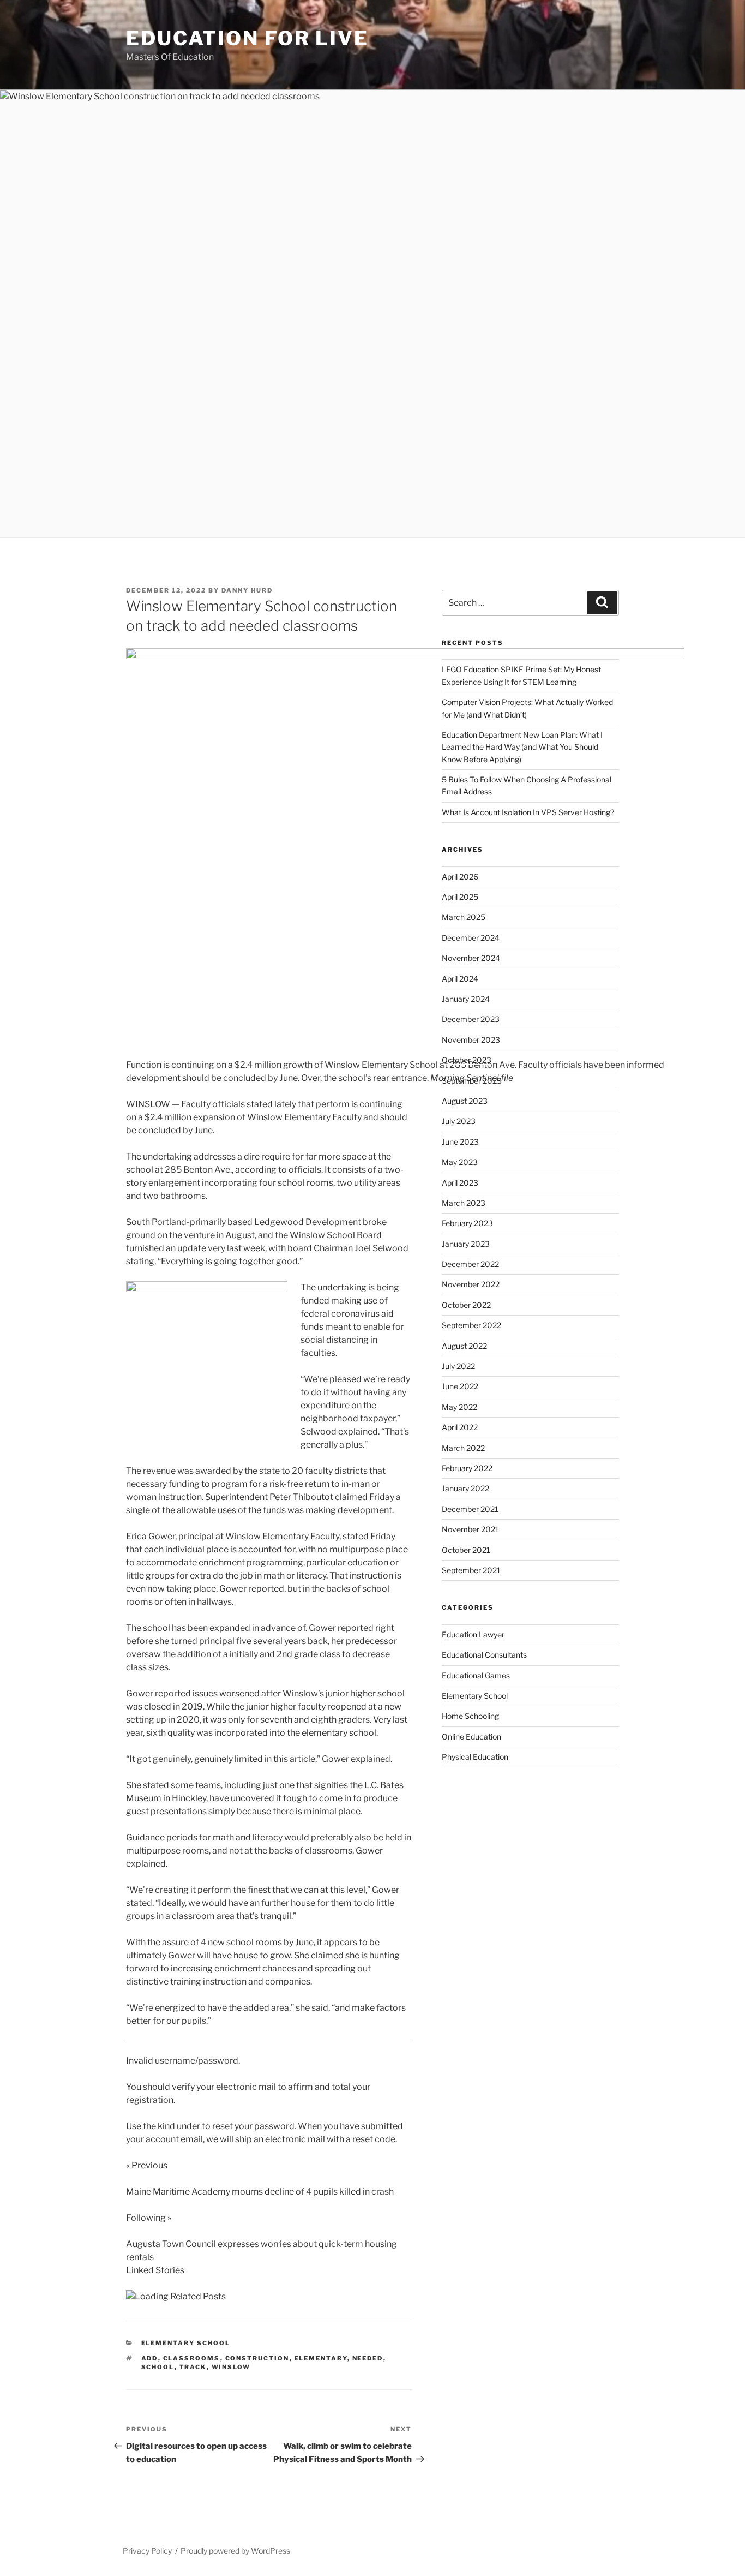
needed (368, 2358)
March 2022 (463, 1448)
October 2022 (466, 1305)
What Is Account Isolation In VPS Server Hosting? (528, 812)
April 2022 (460, 1427)
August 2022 (464, 1346)
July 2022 (458, 1366)
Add (150, 2358)
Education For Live (247, 38)
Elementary (321, 2358)
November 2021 (470, 1529)
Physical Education (475, 1757)
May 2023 (460, 1162)
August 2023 (465, 1101)
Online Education (471, 1737)
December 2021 (470, 1509)
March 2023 (464, 1203)
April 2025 (460, 897)
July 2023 (459, 1121)
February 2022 (467, 1468)
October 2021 (466, 1550)
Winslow (231, 2367)
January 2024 (466, 999)
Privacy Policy (147, 2551)
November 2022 (471, 1284)
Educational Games (476, 1675)
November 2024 (471, 958)
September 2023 (472, 1081)
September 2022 (471, 1325)
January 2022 (465, 1488)
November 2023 (471, 1040)
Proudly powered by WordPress (235, 2551)
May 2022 (459, 1407)
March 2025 (464, 917)
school (158, 2367)
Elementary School (186, 2343)
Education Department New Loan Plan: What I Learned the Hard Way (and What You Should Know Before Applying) (522, 747)
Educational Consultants (484, 1655)
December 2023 (471, 1019)
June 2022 (460, 1386)
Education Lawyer (473, 1634)
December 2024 (471, 938)
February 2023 (467, 1223)
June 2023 (460, 1142)
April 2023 (460, 1183)
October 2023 (467, 1060)
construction (257, 2358)
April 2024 (460, 979)
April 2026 (460, 877)
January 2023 (466, 1244)
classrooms (192, 2358)
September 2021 (471, 1570)
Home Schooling (470, 1716)
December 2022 (470, 1264)
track (193, 2367)
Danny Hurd (247, 590)
